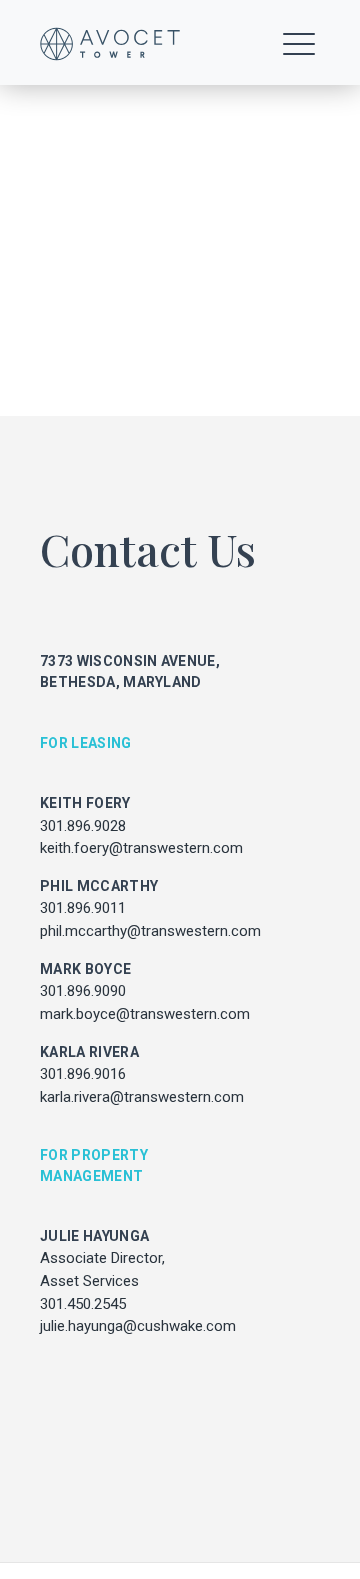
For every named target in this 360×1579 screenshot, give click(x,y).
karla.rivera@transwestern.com (142, 1097)
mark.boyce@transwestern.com (145, 1014)
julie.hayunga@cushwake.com (138, 1326)
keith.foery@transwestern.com (141, 848)
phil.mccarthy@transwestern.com (150, 931)
